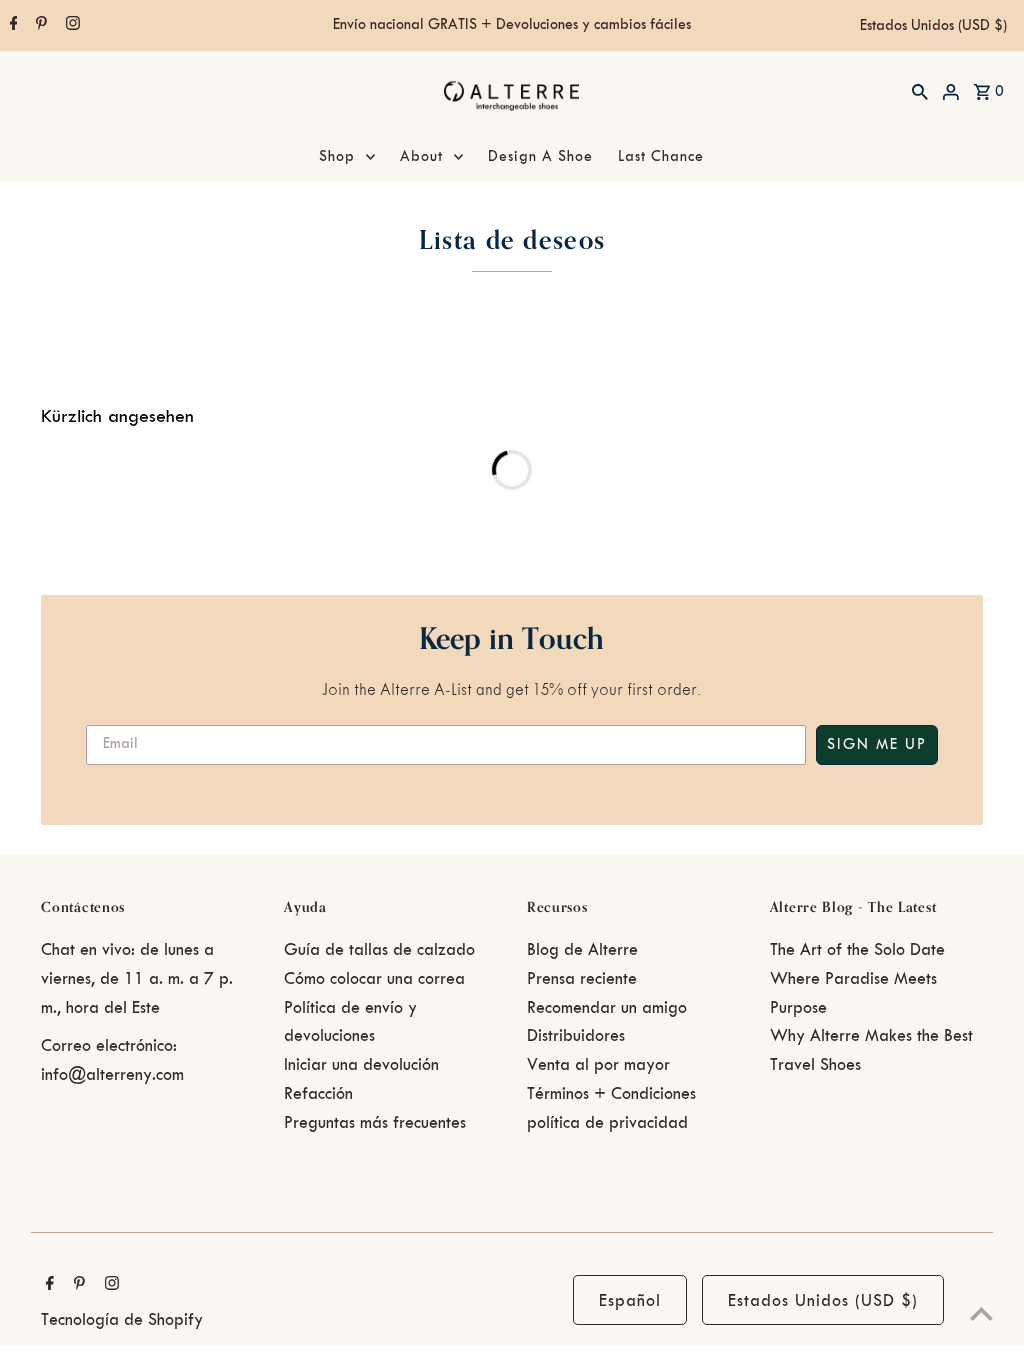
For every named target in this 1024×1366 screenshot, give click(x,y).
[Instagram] (70, 26)
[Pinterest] (39, 26)
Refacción (318, 1094)
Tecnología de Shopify (122, 1320)
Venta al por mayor (598, 1065)
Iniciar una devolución (361, 1065)
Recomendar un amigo (607, 1008)
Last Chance (661, 157)
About (421, 157)
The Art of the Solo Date (857, 950)
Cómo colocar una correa (374, 979)
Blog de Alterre (582, 950)
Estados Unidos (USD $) (933, 26)
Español (630, 1301)
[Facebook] (11, 26)
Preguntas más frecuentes (375, 1123)
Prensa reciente (582, 979)
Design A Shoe (540, 157)
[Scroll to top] (981, 1313)
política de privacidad (607, 1123)
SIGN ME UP (877, 745)
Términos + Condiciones (611, 1094)
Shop (337, 157)
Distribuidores (576, 1036)
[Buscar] (920, 91)
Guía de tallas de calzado (379, 950)
